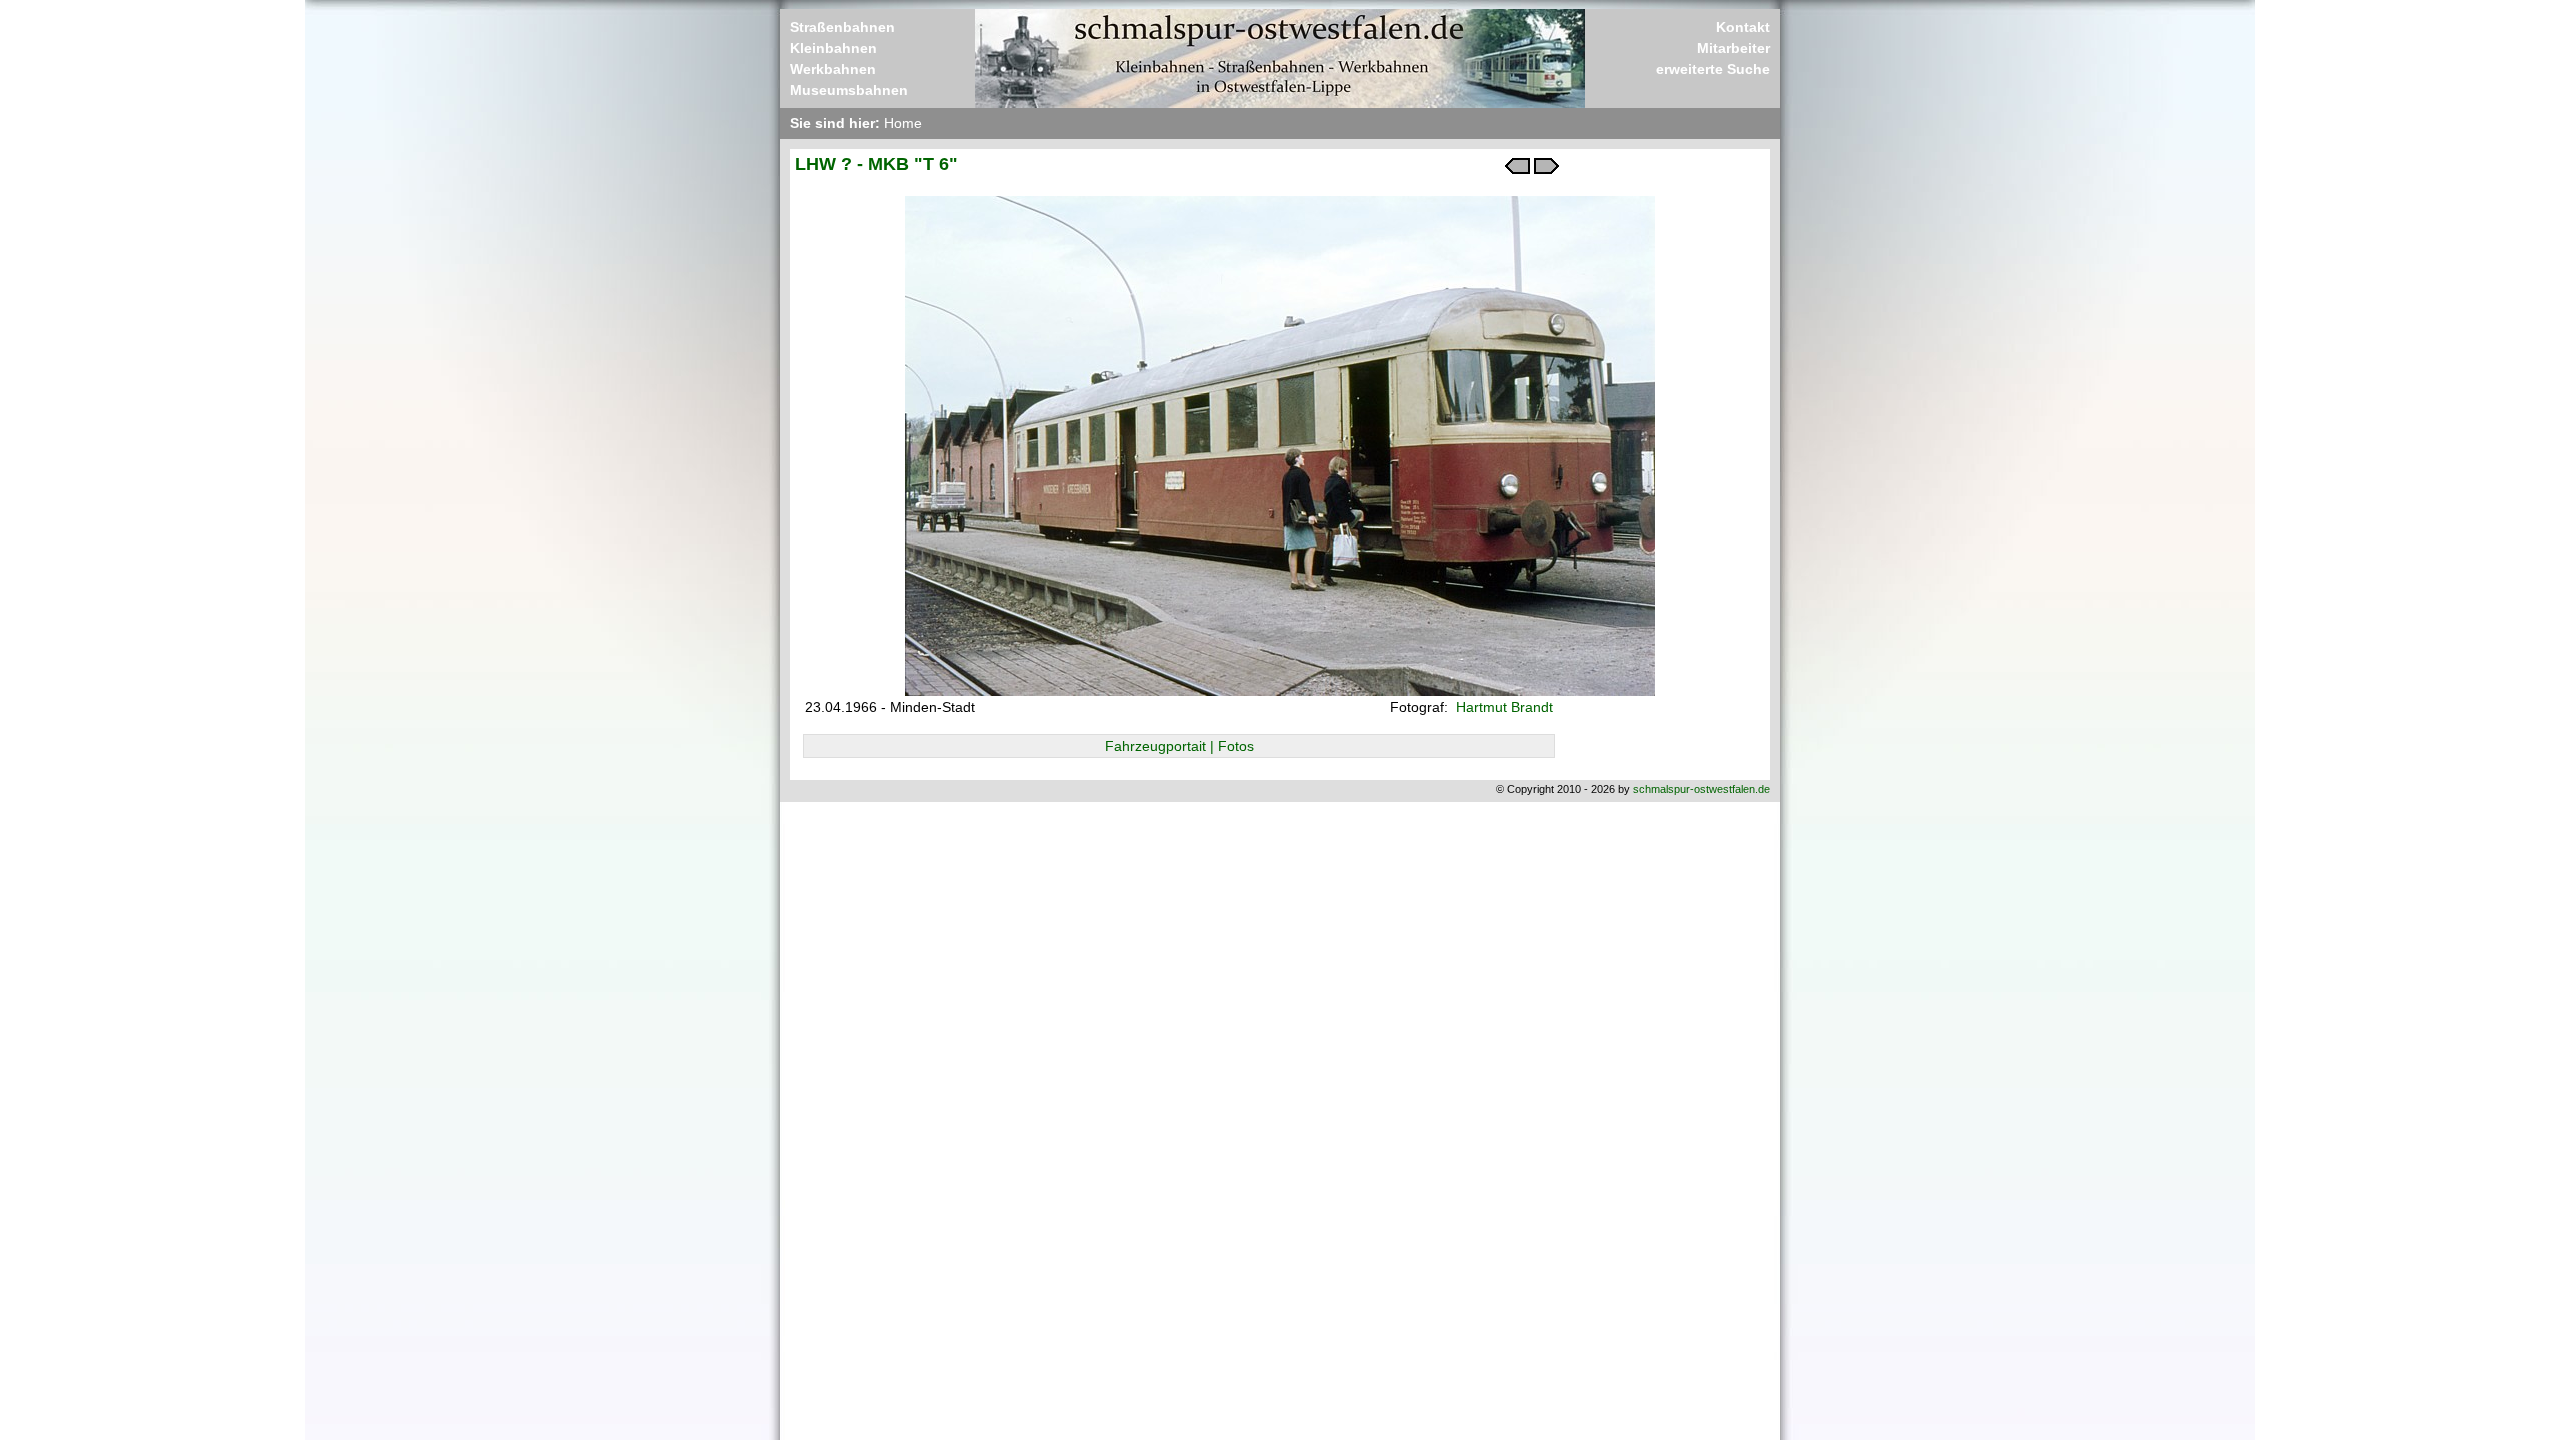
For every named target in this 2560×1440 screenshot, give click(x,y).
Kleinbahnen (833, 48)
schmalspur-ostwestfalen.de (1701, 789)
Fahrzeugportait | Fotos (1179, 746)
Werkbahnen (833, 69)
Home (903, 123)
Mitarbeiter (1733, 48)
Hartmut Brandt (1502, 707)
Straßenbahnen (842, 27)
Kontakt (1743, 27)
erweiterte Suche (1713, 69)
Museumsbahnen (849, 90)
